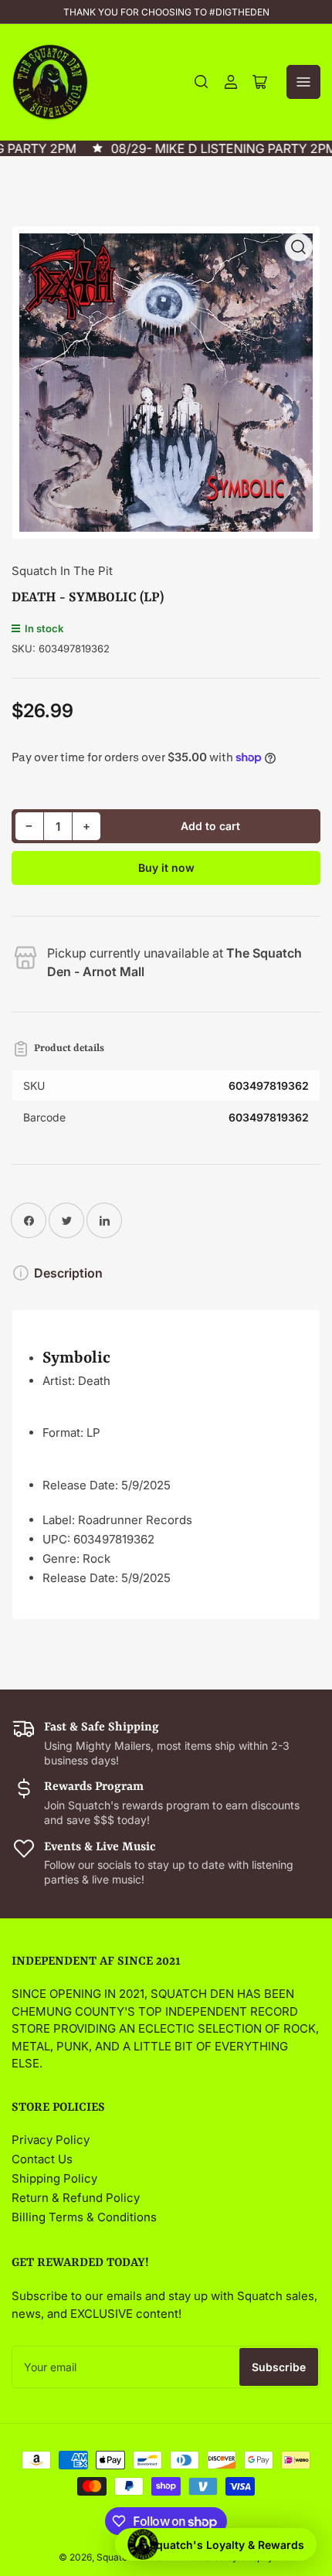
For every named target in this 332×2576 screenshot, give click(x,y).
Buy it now (166, 868)
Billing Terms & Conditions (84, 2217)
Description (68, 1273)
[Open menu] (303, 82)
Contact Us (42, 2159)
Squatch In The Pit (62, 571)
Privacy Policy (51, 2140)
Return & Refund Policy (76, 2198)
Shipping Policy (54, 2178)
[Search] (202, 82)
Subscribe (279, 2367)
